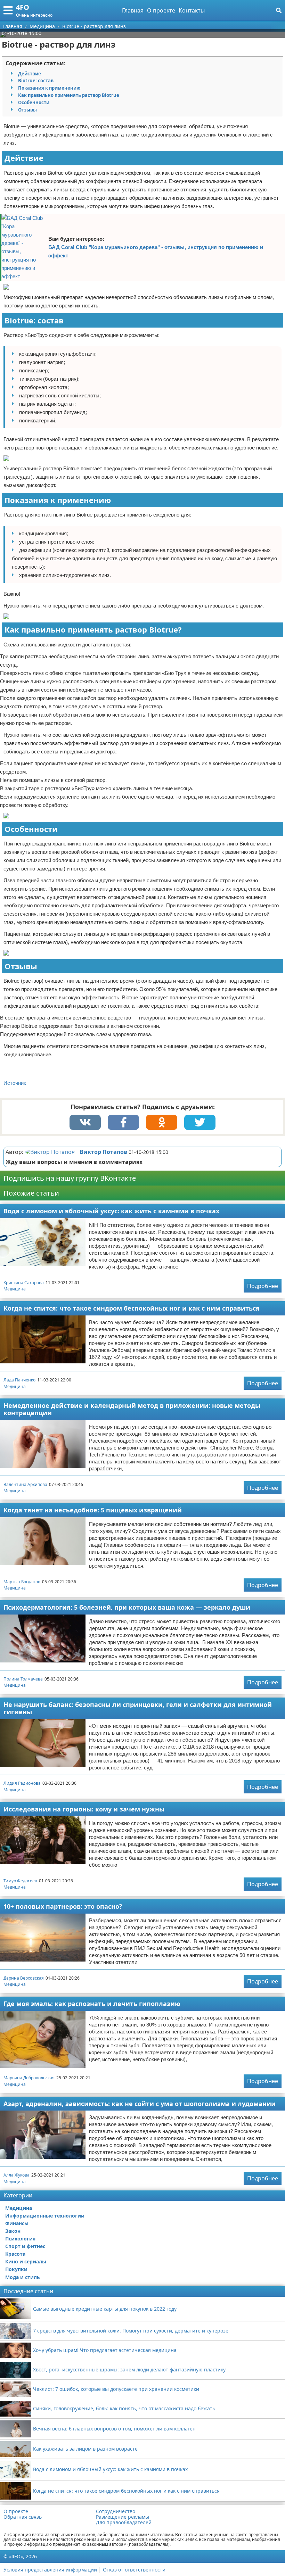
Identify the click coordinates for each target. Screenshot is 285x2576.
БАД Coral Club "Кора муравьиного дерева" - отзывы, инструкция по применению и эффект (156, 251)
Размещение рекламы (123, 2517)
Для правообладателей (124, 2523)
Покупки (16, 2269)
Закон (13, 2231)
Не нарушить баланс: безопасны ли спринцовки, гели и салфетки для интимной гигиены (138, 1708)
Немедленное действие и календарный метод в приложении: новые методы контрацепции (132, 1409)
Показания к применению (49, 88)
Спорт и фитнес (25, 2246)
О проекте (161, 10)
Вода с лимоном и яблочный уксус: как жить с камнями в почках (111, 1211)
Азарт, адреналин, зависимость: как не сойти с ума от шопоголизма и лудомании (140, 2104)
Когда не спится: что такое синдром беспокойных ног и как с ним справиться (132, 1308)
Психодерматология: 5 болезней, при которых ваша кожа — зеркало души (127, 1607)
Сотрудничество (116, 2511)
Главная (133, 10)
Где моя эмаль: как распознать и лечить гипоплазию (92, 2004)
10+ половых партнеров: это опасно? (63, 1906)
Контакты (192, 10)
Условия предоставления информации (50, 2570)
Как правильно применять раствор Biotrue (69, 95)
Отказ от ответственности (134, 2570)
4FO (23, 7)
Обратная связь (23, 2517)
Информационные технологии (45, 2216)
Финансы (17, 2223)
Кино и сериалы (26, 2261)
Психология (20, 2239)
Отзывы (27, 110)
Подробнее (263, 1286)
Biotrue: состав (36, 81)
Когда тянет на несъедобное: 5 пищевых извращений (93, 1510)
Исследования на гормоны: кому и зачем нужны (84, 1809)
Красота (15, 2254)
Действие (30, 74)
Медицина (15, 1289)
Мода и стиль (23, 2277)
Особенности (34, 102)
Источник (15, 1083)
